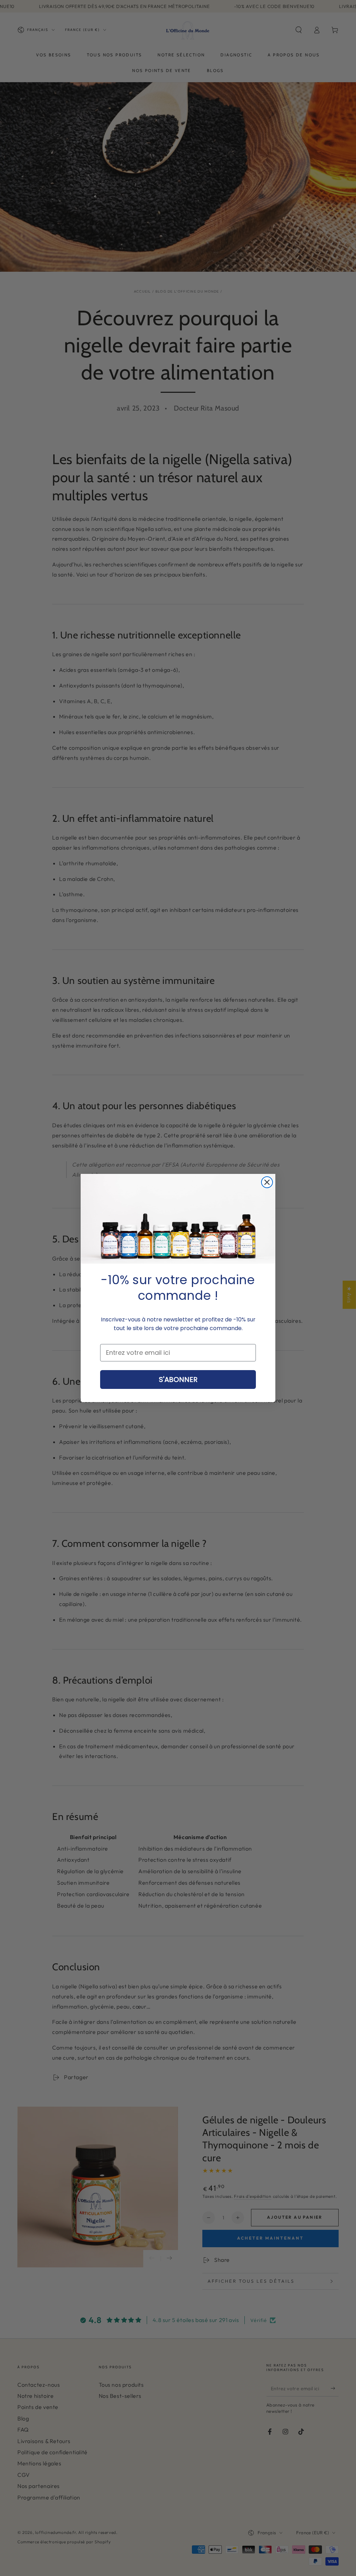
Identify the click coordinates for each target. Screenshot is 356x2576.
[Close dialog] (267, 1182)
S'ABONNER (178, 1380)
